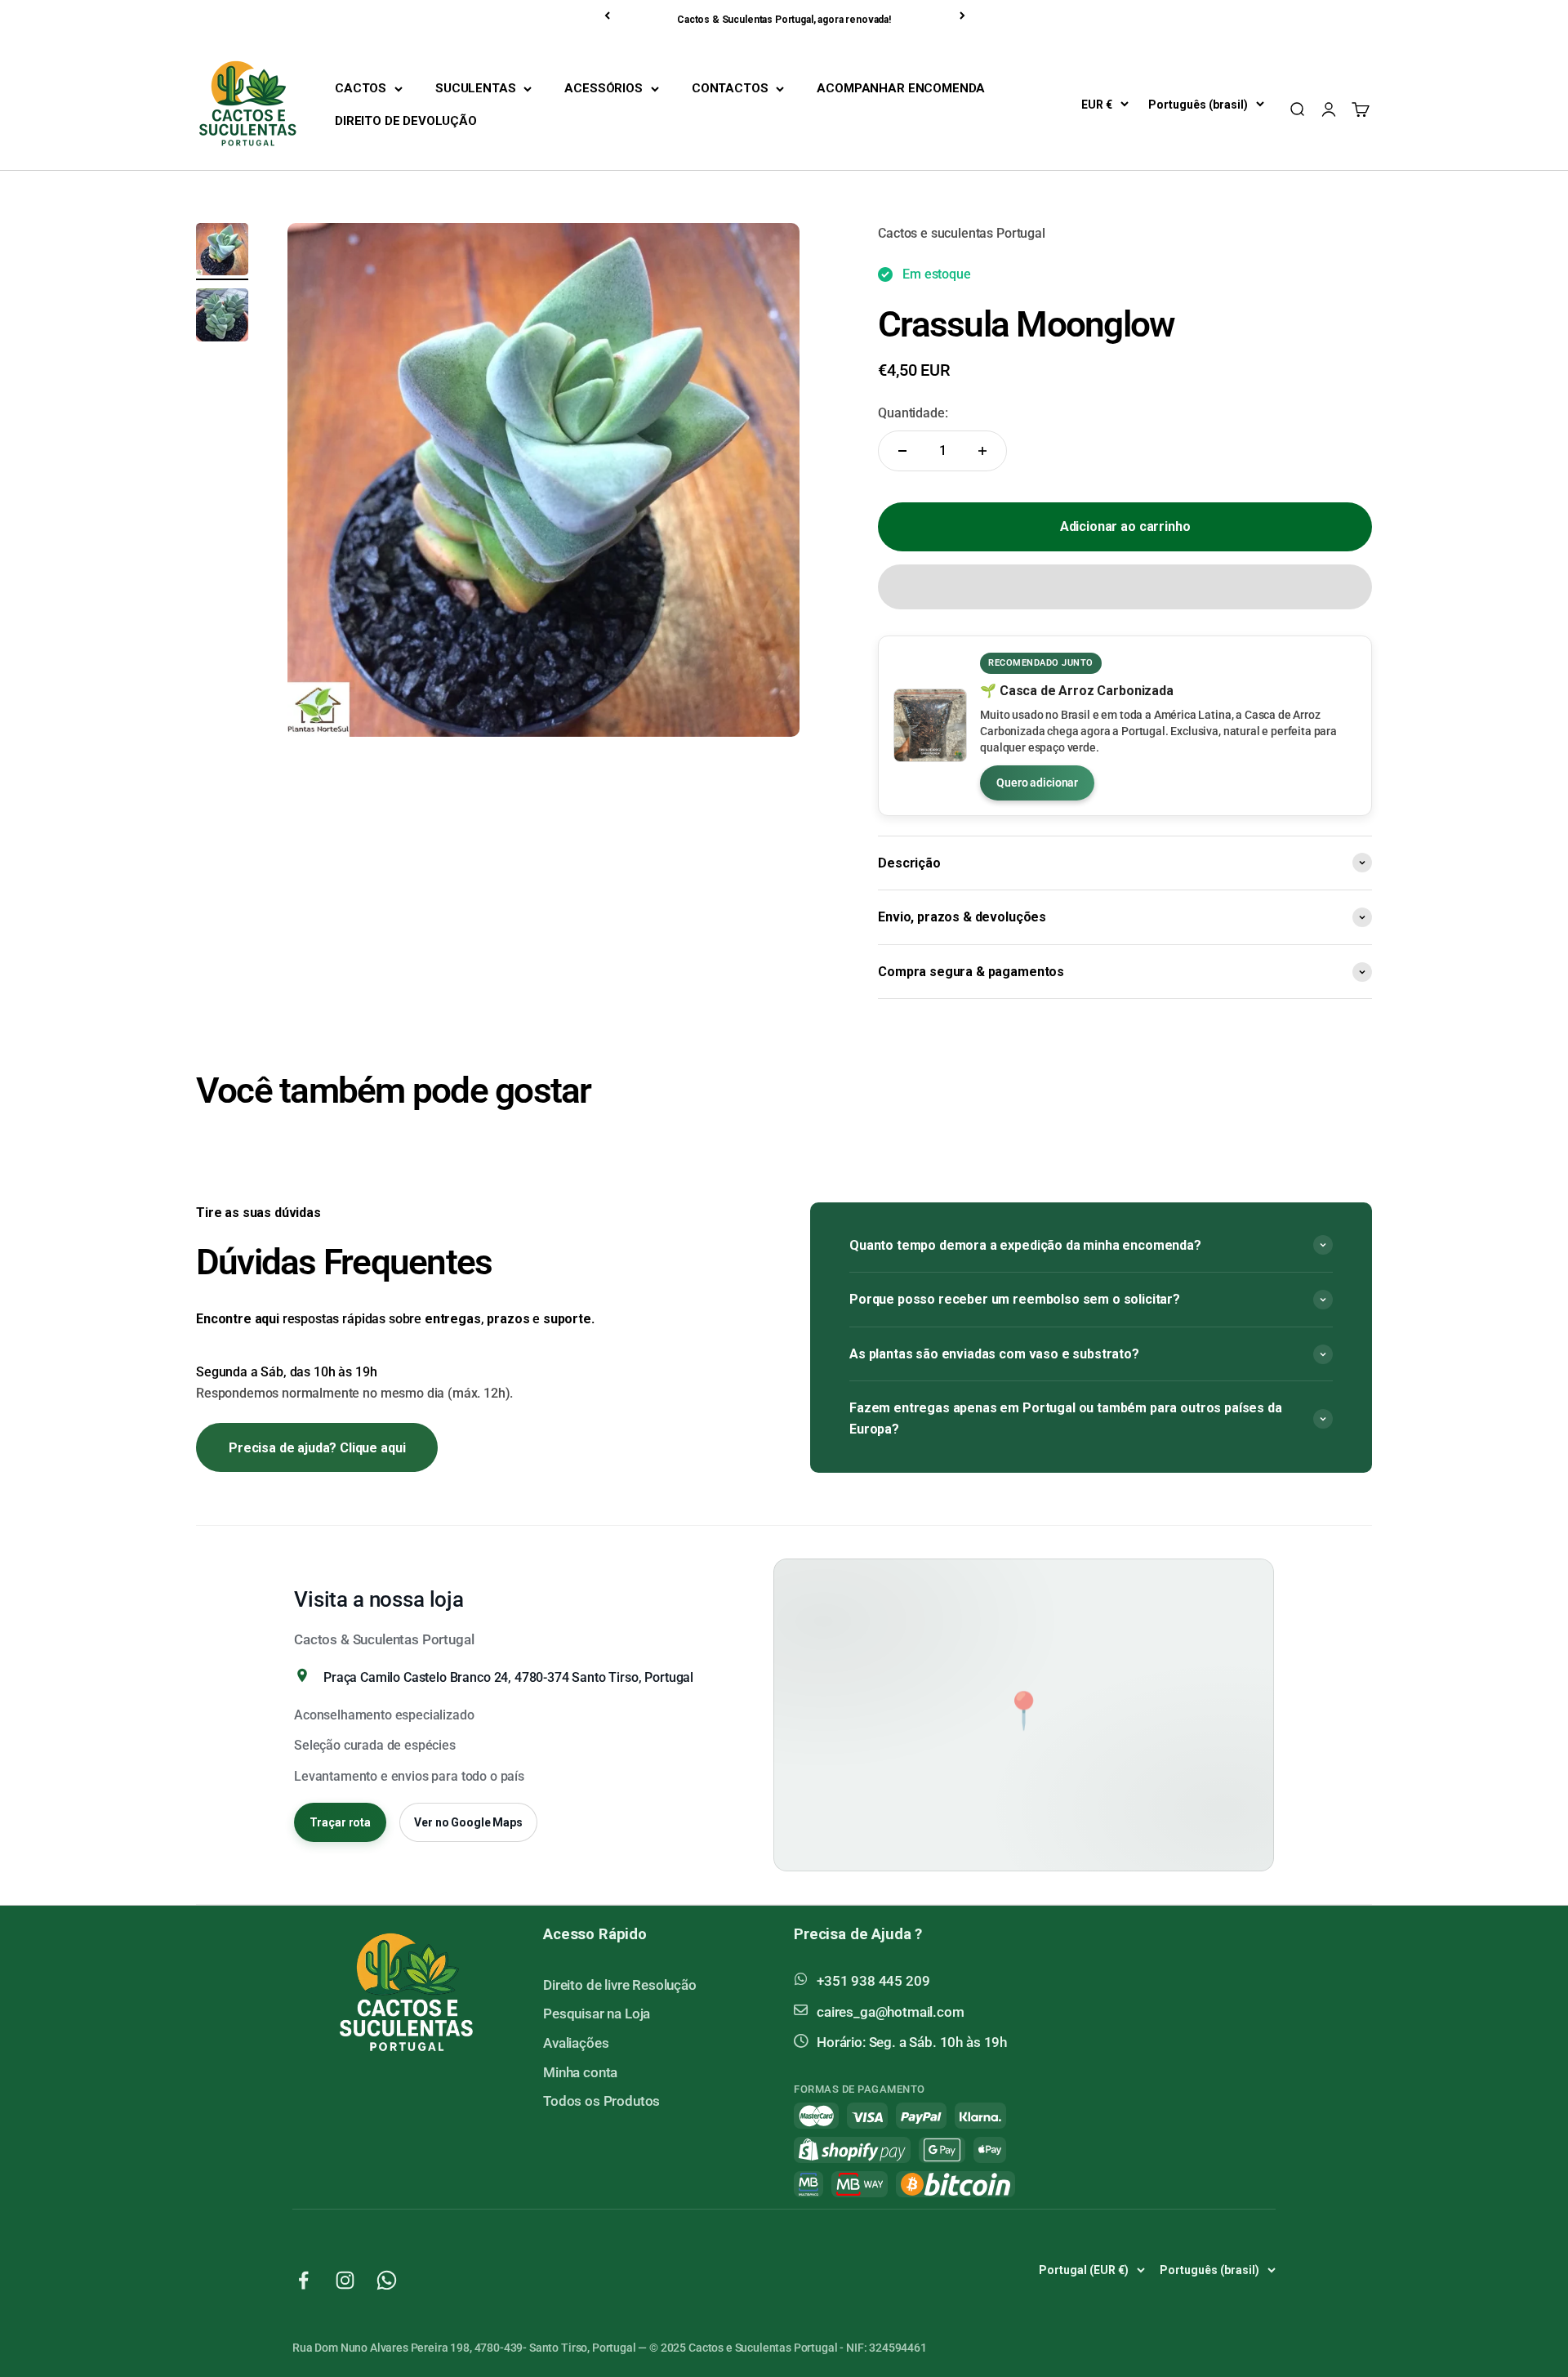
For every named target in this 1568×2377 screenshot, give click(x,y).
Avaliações (576, 2043)
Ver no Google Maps (468, 1822)
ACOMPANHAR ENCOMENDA (901, 88)
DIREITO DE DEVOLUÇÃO (406, 121)
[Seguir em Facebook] (303, 2280)
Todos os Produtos (601, 2101)
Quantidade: (913, 413)
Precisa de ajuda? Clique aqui (317, 1448)
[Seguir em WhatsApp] (387, 2280)
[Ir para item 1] (222, 252)
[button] (1125, 587)
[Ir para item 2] (222, 317)
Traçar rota (340, 1822)
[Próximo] (964, 16)
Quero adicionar (1037, 783)
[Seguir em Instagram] (345, 2280)
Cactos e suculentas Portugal (962, 233)
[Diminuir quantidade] (902, 451)
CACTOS (361, 88)
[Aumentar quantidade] (982, 451)
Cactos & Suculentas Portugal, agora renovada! (784, 20)
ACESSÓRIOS (603, 88)
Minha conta (580, 2072)
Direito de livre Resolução (620, 1985)
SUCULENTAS (475, 88)
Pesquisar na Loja (597, 2014)
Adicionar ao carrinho (1125, 526)
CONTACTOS (730, 88)
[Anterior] (608, 16)
